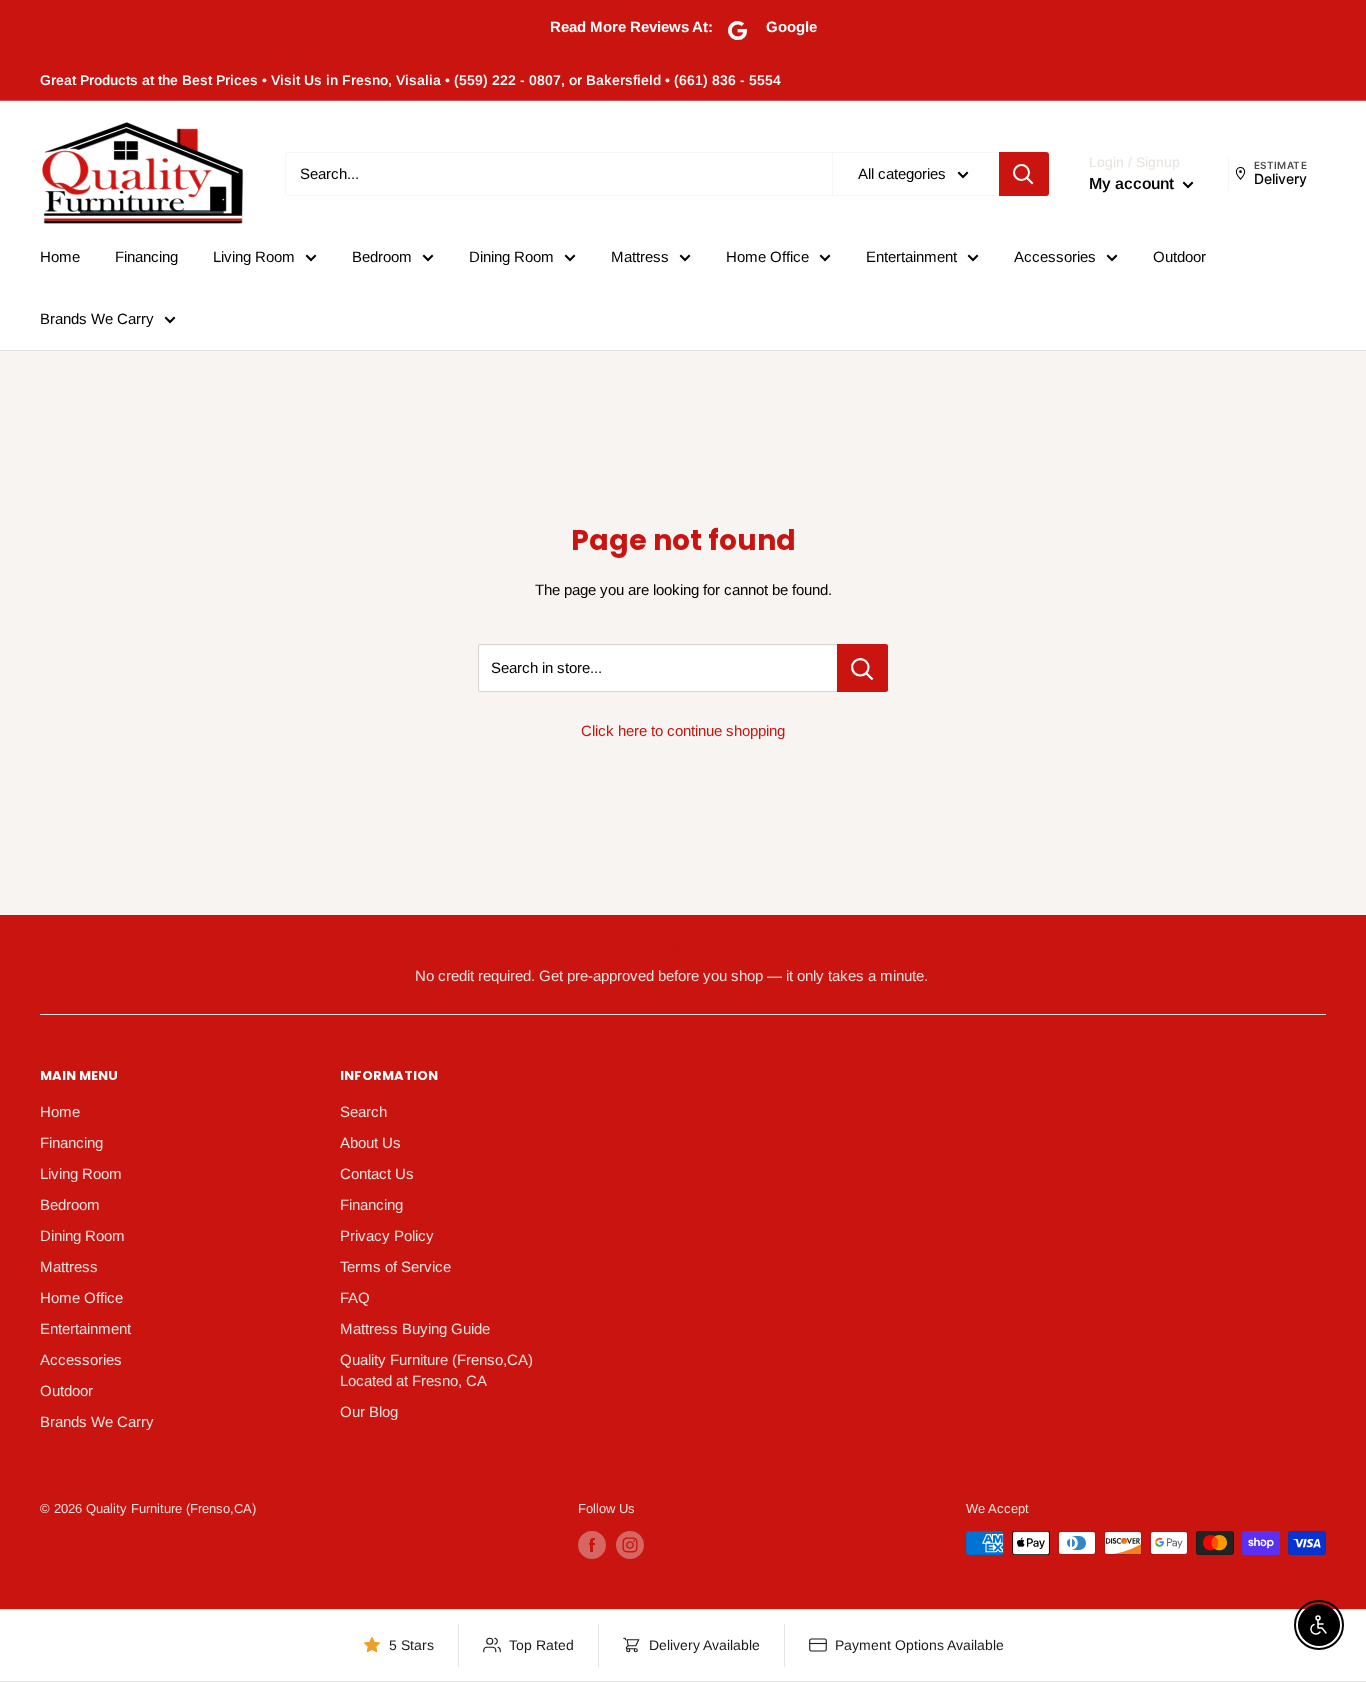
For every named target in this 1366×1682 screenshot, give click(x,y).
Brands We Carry (97, 318)
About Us (370, 1142)
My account (1133, 183)
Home (60, 256)
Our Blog (369, 1411)
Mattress (640, 256)
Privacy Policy (387, 1235)
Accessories (1055, 256)
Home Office (767, 256)
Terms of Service (395, 1266)
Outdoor (1179, 256)
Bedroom (382, 256)
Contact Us (377, 1173)
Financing (146, 256)
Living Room (254, 256)
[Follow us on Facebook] (592, 1545)
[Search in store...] (862, 668)
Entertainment (911, 256)
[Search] (1024, 174)
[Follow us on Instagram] (630, 1545)
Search (363, 1111)
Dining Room (511, 256)
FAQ (355, 1297)
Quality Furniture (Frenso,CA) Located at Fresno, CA (436, 1370)
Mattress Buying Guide (415, 1328)
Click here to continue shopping (683, 730)
